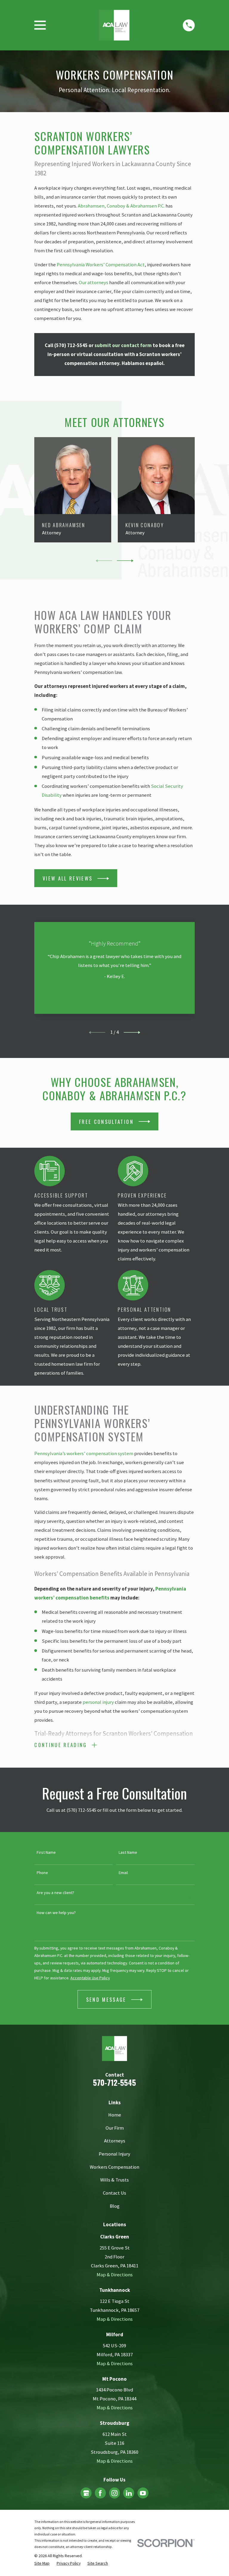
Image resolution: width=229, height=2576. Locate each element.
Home (115, 2115)
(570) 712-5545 (71, 345)
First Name (47, 1852)
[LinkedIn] (129, 2493)
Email (123, 1873)
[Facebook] (100, 2493)
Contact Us (114, 2193)
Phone (43, 1873)
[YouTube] (143, 2493)
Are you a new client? (56, 1893)
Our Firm (115, 2128)
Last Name (128, 1852)
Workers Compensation (114, 2167)
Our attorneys (93, 283)
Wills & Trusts (114, 2180)
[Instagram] (114, 2493)
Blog (115, 2206)
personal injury (98, 1702)
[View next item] (125, 561)
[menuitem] (42, 2563)
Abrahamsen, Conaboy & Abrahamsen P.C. (121, 206)
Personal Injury (114, 2154)
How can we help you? (57, 1913)
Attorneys (115, 2141)
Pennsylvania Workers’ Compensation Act (101, 265)
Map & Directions (115, 2275)
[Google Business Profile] (86, 2493)
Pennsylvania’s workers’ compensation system (84, 1453)
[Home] (114, 25)
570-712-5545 (114, 2082)
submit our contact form (123, 345)
